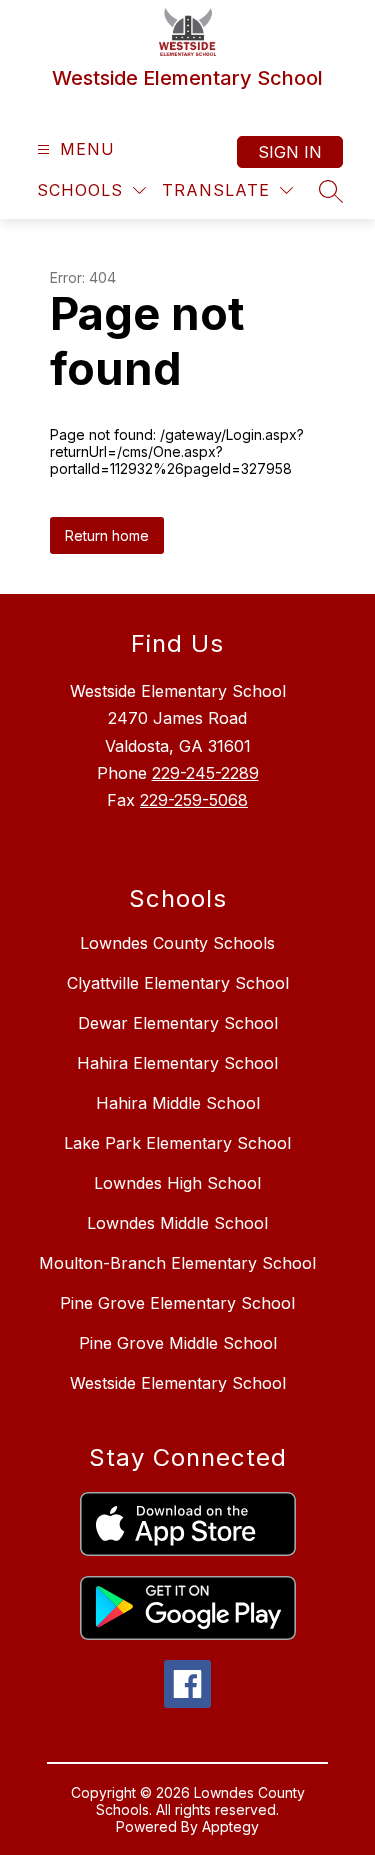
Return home (107, 535)
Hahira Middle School (178, 1103)
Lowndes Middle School (177, 1223)
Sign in (290, 152)
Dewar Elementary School (178, 1023)
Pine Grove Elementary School (177, 1303)
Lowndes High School (177, 1183)
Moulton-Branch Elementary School (177, 1263)
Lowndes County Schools (177, 943)
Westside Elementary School (178, 1383)
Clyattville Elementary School (178, 983)
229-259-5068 (194, 800)
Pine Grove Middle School (178, 1343)
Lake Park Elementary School (177, 1143)
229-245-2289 (205, 773)
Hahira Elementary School (177, 1063)
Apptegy (230, 1826)
